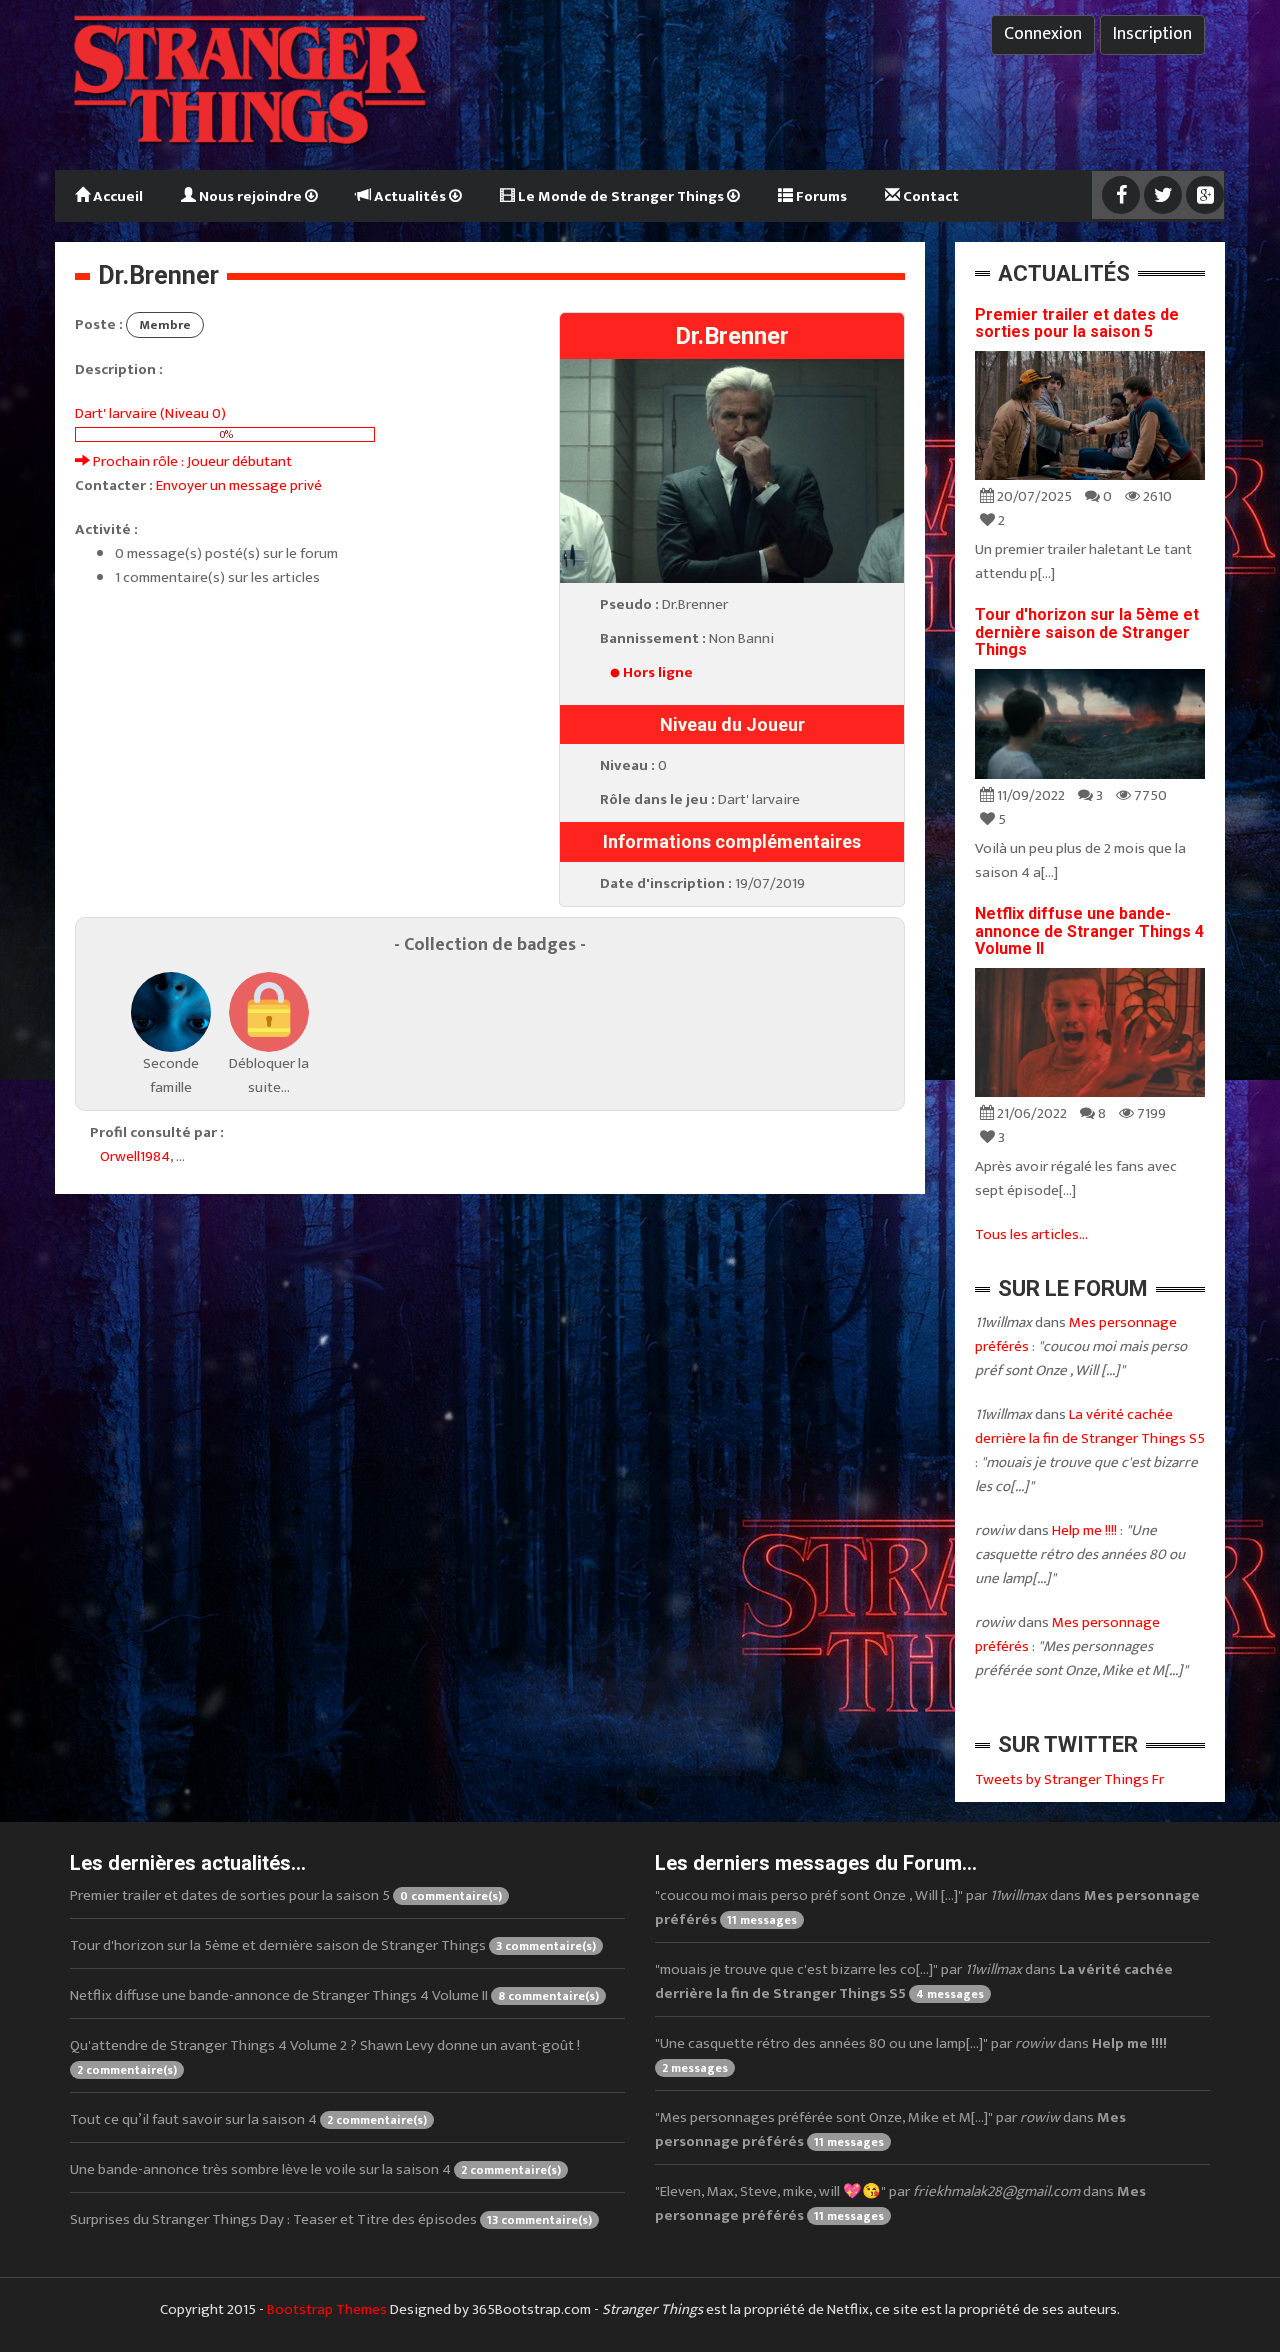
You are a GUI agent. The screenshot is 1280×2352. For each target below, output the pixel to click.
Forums (820, 196)
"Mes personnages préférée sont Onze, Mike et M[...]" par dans (890, 2129)
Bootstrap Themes (327, 2309)
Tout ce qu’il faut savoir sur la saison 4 (248, 2119)
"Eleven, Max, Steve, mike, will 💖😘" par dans (900, 2203)
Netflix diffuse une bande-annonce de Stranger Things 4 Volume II (1089, 931)
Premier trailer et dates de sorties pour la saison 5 (1077, 323)
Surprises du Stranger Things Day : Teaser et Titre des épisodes (331, 2219)
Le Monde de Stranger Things (621, 196)
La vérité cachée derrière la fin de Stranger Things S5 (1090, 1426)
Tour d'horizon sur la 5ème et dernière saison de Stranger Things (1087, 632)
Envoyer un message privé (239, 485)
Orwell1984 (135, 1156)
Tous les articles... (1031, 1234)
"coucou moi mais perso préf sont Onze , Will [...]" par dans (927, 1907)
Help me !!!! (1084, 1530)
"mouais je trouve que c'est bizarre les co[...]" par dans (914, 1981)
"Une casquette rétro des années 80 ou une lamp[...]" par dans (911, 2054)
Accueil (116, 196)
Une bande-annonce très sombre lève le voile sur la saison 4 (315, 2169)
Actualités (410, 196)
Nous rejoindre (250, 196)
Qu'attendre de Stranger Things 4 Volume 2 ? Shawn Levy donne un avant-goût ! (325, 2056)
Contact (929, 196)
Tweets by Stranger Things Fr (1069, 1779)
